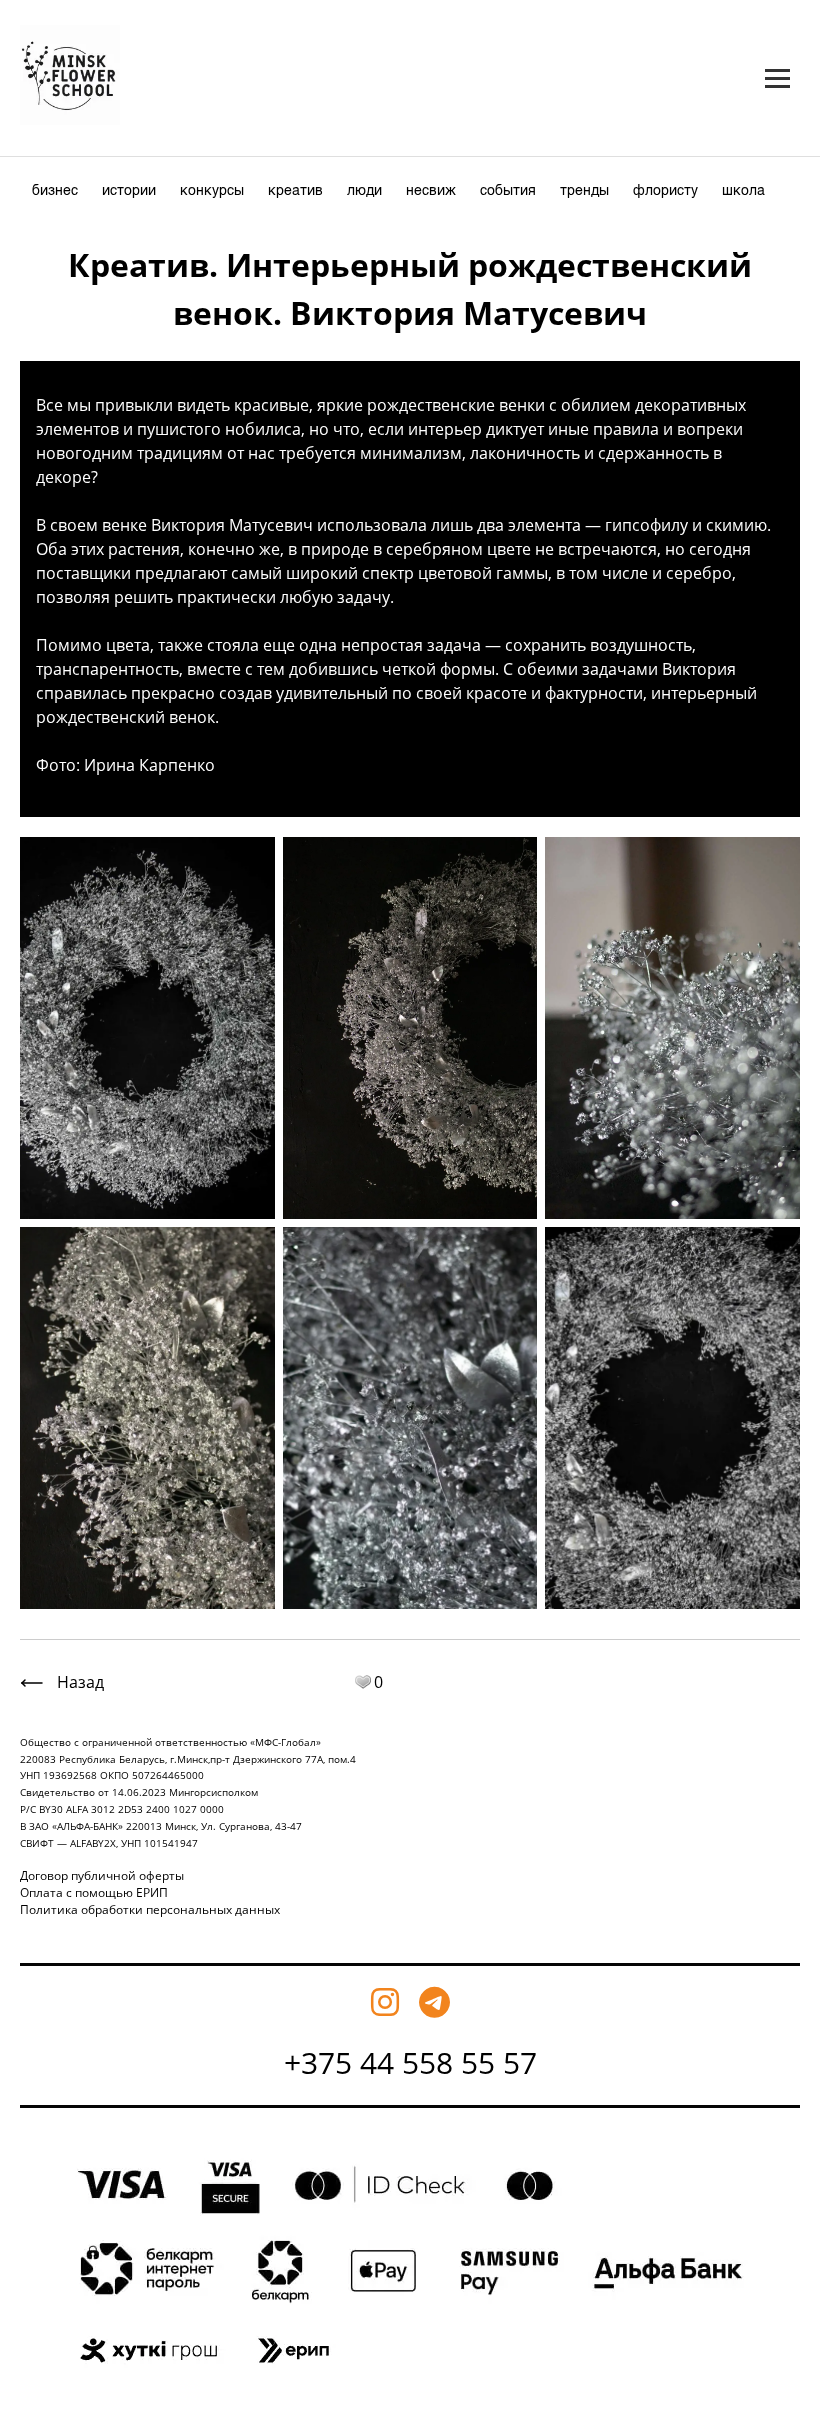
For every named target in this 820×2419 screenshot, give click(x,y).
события (508, 191)
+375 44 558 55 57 (410, 2062)
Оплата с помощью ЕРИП (94, 1892)
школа (743, 191)
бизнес (55, 191)
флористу (665, 191)
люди (364, 191)
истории (129, 191)
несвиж (431, 191)
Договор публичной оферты (102, 1875)
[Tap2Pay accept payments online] (410, 2387)
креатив (295, 191)
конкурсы (212, 191)
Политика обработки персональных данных (150, 1909)
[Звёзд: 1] (363, 1682)
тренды (584, 191)
